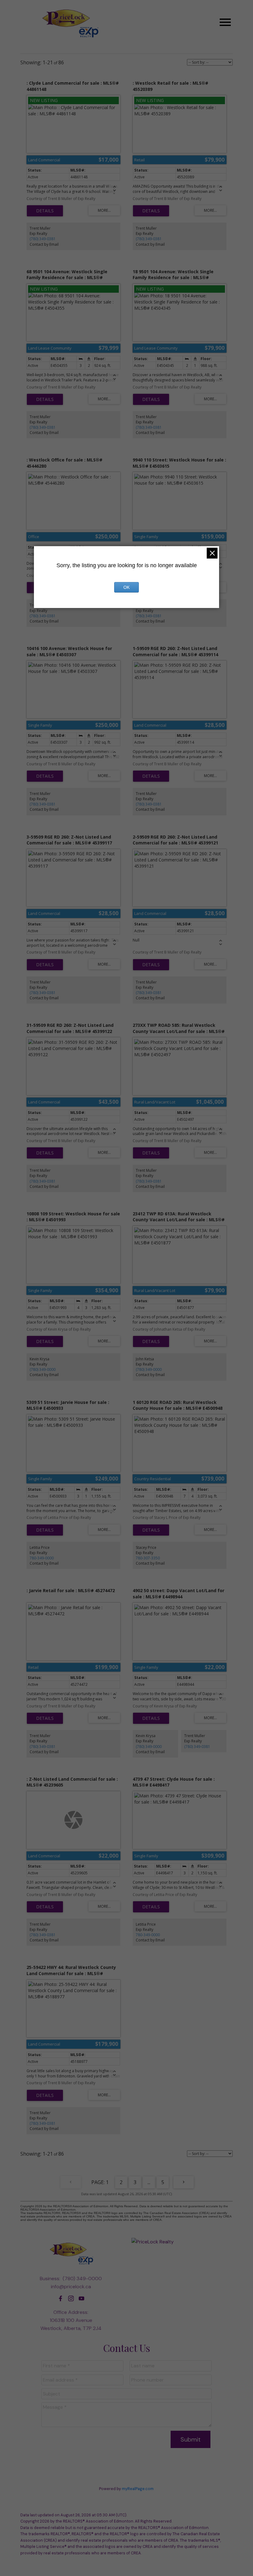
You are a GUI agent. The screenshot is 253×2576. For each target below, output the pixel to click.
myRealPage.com (138, 2489)
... (149, 2182)
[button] (60, 2298)
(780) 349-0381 (43, 239)
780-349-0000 (42, 1558)
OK (126, 587)
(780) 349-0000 (43, 1369)
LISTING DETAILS (45, 211)
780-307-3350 (148, 1558)
